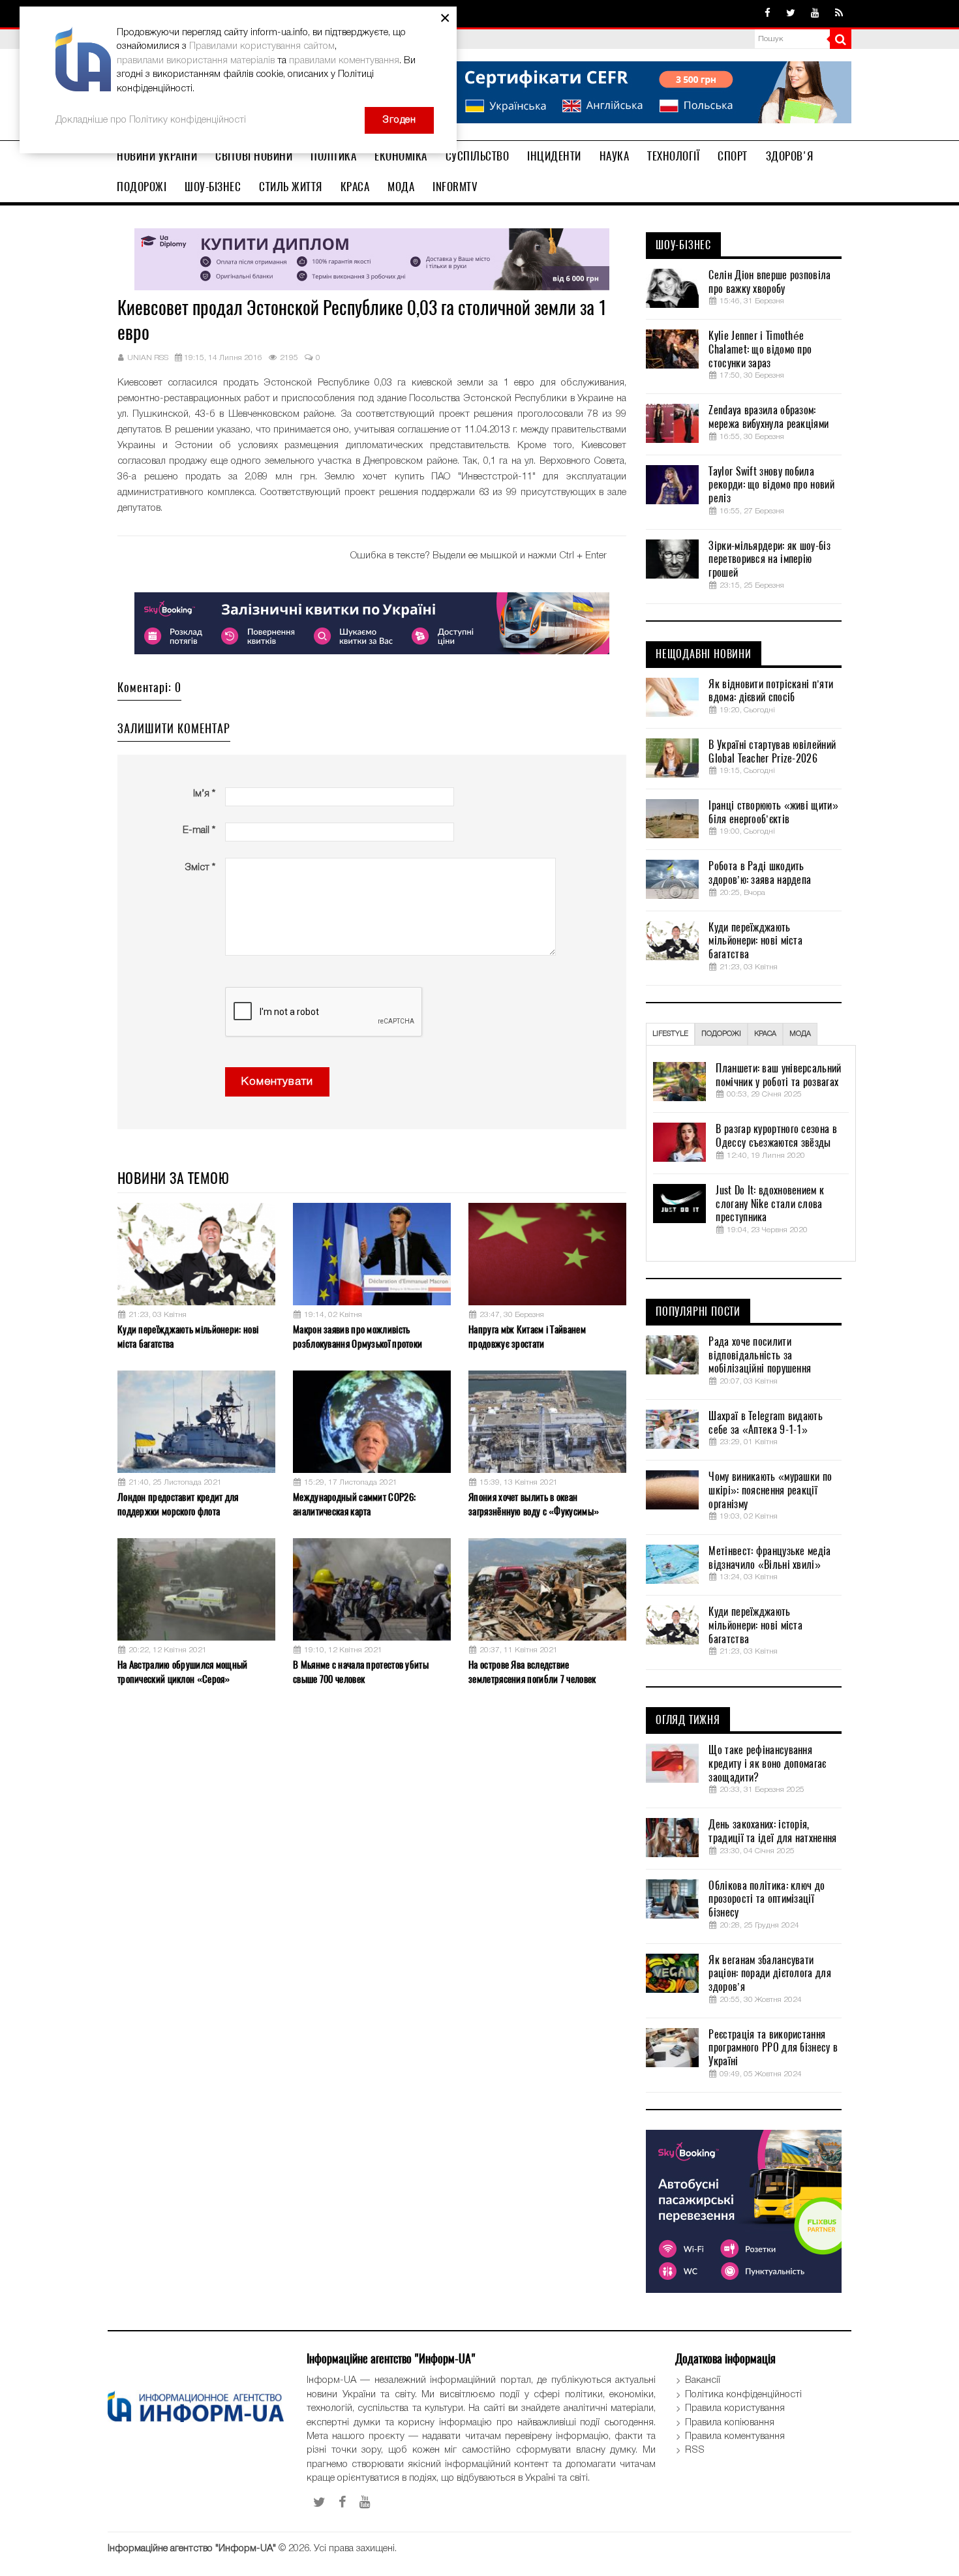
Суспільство (478, 156)
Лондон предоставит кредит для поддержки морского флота (178, 1504)
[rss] (839, 14)
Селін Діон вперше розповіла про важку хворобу (769, 282)
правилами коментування (344, 61)
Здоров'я (790, 156)
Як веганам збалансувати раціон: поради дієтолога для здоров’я (769, 1974)
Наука (615, 156)
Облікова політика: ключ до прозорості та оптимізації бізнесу (767, 1900)
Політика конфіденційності (743, 2395)
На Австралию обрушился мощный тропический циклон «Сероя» (183, 1672)
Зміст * (200, 868)
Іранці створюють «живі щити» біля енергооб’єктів (773, 812)
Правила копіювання (730, 2423)
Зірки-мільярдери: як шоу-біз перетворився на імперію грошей (769, 560)
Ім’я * (204, 794)
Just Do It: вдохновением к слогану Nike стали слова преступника (770, 1204)
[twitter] (791, 14)
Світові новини (254, 156)
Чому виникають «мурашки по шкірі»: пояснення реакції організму (770, 1491)
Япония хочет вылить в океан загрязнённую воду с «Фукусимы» (534, 1504)
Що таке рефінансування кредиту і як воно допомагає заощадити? (767, 1764)
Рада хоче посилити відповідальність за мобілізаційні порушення (760, 1356)
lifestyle (670, 1034)
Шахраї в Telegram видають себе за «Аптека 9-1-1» (766, 1423)
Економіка (401, 156)
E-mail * (199, 830)
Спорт (733, 156)
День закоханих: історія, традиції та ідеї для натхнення (772, 1831)
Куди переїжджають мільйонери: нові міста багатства (188, 1336)
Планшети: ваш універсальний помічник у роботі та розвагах (778, 1075)
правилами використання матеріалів (196, 61)
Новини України (157, 156)
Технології (673, 156)
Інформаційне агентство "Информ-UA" (192, 2549)
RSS (695, 2450)
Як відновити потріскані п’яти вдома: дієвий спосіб (771, 691)
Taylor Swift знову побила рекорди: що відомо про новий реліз (771, 485)
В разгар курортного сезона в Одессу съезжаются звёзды (776, 1136)
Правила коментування (735, 2436)
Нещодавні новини (704, 654)
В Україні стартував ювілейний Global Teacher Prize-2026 (772, 752)
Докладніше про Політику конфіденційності (151, 120)
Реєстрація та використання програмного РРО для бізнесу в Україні (773, 2048)
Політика (333, 156)
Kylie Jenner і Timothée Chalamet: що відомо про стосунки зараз (760, 350)
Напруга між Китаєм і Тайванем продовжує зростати (527, 1336)
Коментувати (277, 1082)
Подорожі (142, 187)
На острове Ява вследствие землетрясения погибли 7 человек (532, 1672)
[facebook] (768, 14)
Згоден (399, 120)
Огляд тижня (688, 1720)
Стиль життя (291, 187)
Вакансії (703, 2380)
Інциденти (554, 156)
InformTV (455, 187)
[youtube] (815, 14)
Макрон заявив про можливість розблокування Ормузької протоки (358, 1336)
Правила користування (735, 2408)
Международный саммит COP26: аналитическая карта (354, 1504)
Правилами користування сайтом (262, 46)
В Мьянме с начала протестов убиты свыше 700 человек (361, 1672)
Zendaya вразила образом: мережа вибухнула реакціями (769, 417)
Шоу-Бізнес (213, 187)
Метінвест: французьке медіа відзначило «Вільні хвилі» (769, 1558)
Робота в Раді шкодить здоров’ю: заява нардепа (760, 873)
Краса (355, 187)
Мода (401, 187)
